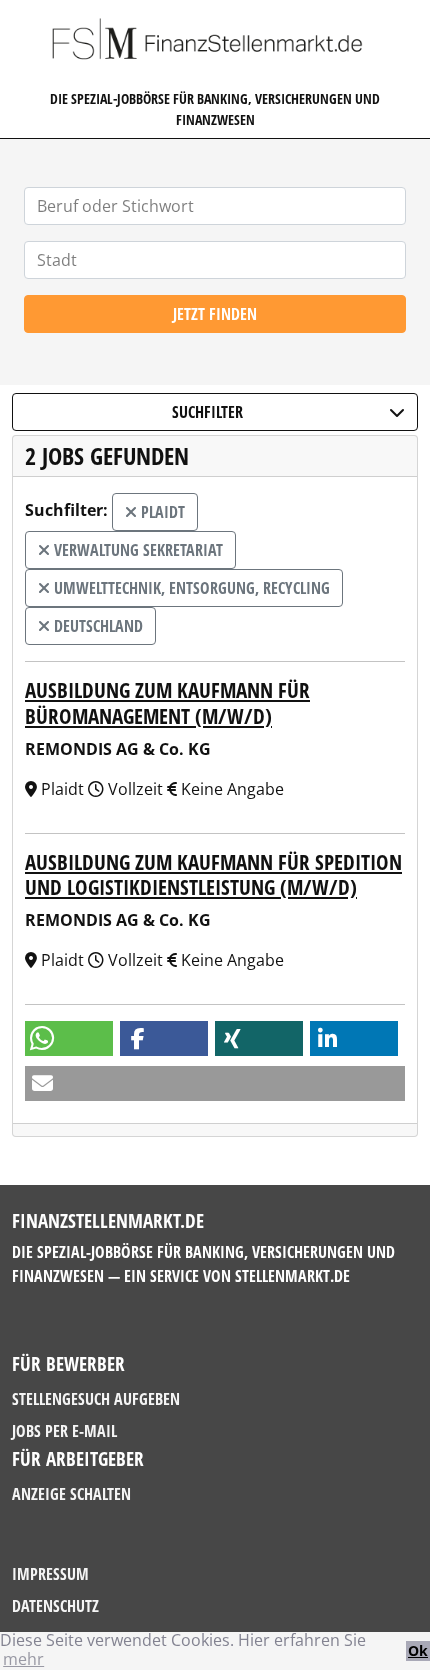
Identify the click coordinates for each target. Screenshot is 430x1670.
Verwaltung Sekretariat (136, 550)
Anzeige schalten (71, 1494)
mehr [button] (23, 1659)
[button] (69, 1038)
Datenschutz (55, 1606)
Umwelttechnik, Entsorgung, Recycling (190, 588)
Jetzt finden (215, 314)
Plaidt (161, 512)
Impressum (50, 1574)
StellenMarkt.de (292, 1276)
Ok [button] (418, 1650)
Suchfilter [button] (207, 412)
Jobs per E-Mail (64, 1431)
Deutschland (96, 626)
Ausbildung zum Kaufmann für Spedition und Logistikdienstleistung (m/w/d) (213, 874)
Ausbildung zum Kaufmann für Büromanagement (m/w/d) (167, 702)
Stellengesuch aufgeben (96, 1399)
